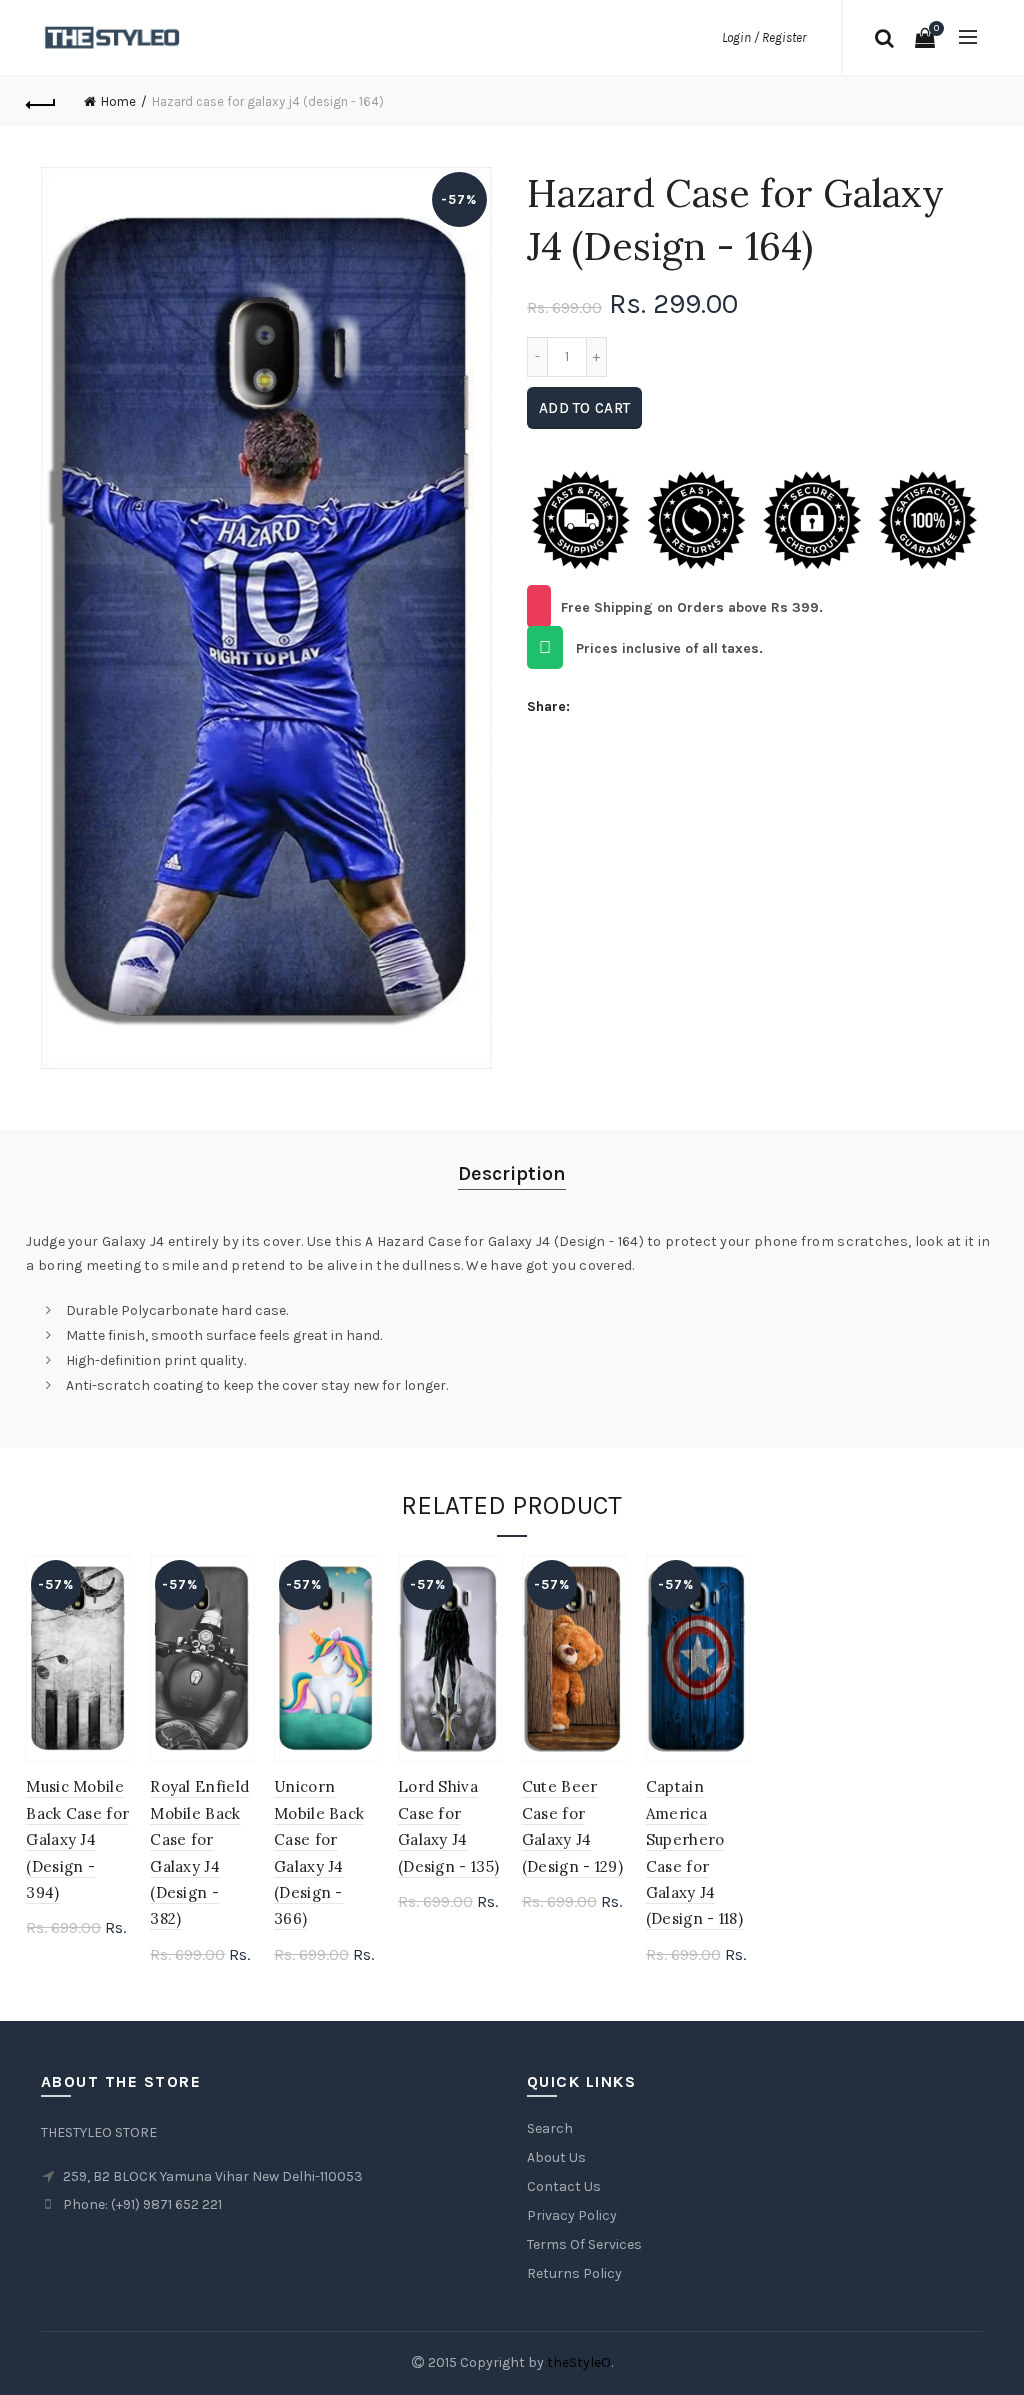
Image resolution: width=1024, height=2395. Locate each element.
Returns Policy (574, 2273)
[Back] (41, 102)
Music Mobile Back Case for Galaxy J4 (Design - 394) (77, 1839)
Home (118, 101)
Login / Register (764, 37)
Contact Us (564, 2186)
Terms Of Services (584, 2244)
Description (512, 1173)
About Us (556, 2157)
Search (550, 2128)
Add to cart (584, 408)
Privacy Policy (572, 2215)
